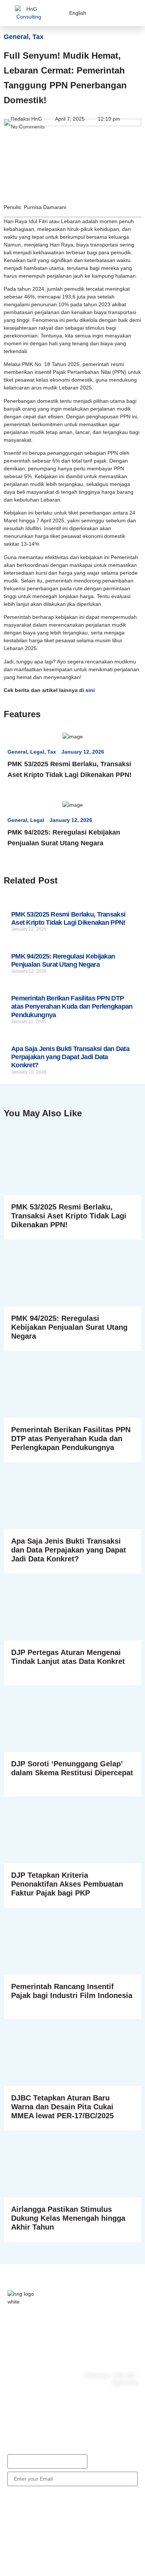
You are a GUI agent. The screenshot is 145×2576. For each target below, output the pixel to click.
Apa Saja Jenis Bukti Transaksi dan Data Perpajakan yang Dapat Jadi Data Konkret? (70, 1057)
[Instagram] (17, 2393)
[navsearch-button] (115, 13)
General (16, 37)
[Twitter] (39, 2372)
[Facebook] (17, 2372)
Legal (37, 752)
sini (91, 690)
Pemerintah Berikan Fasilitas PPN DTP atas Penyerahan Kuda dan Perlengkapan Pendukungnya (72, 1007)
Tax (38, 37)
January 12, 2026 (83, 752)
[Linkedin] (39, 2393)
